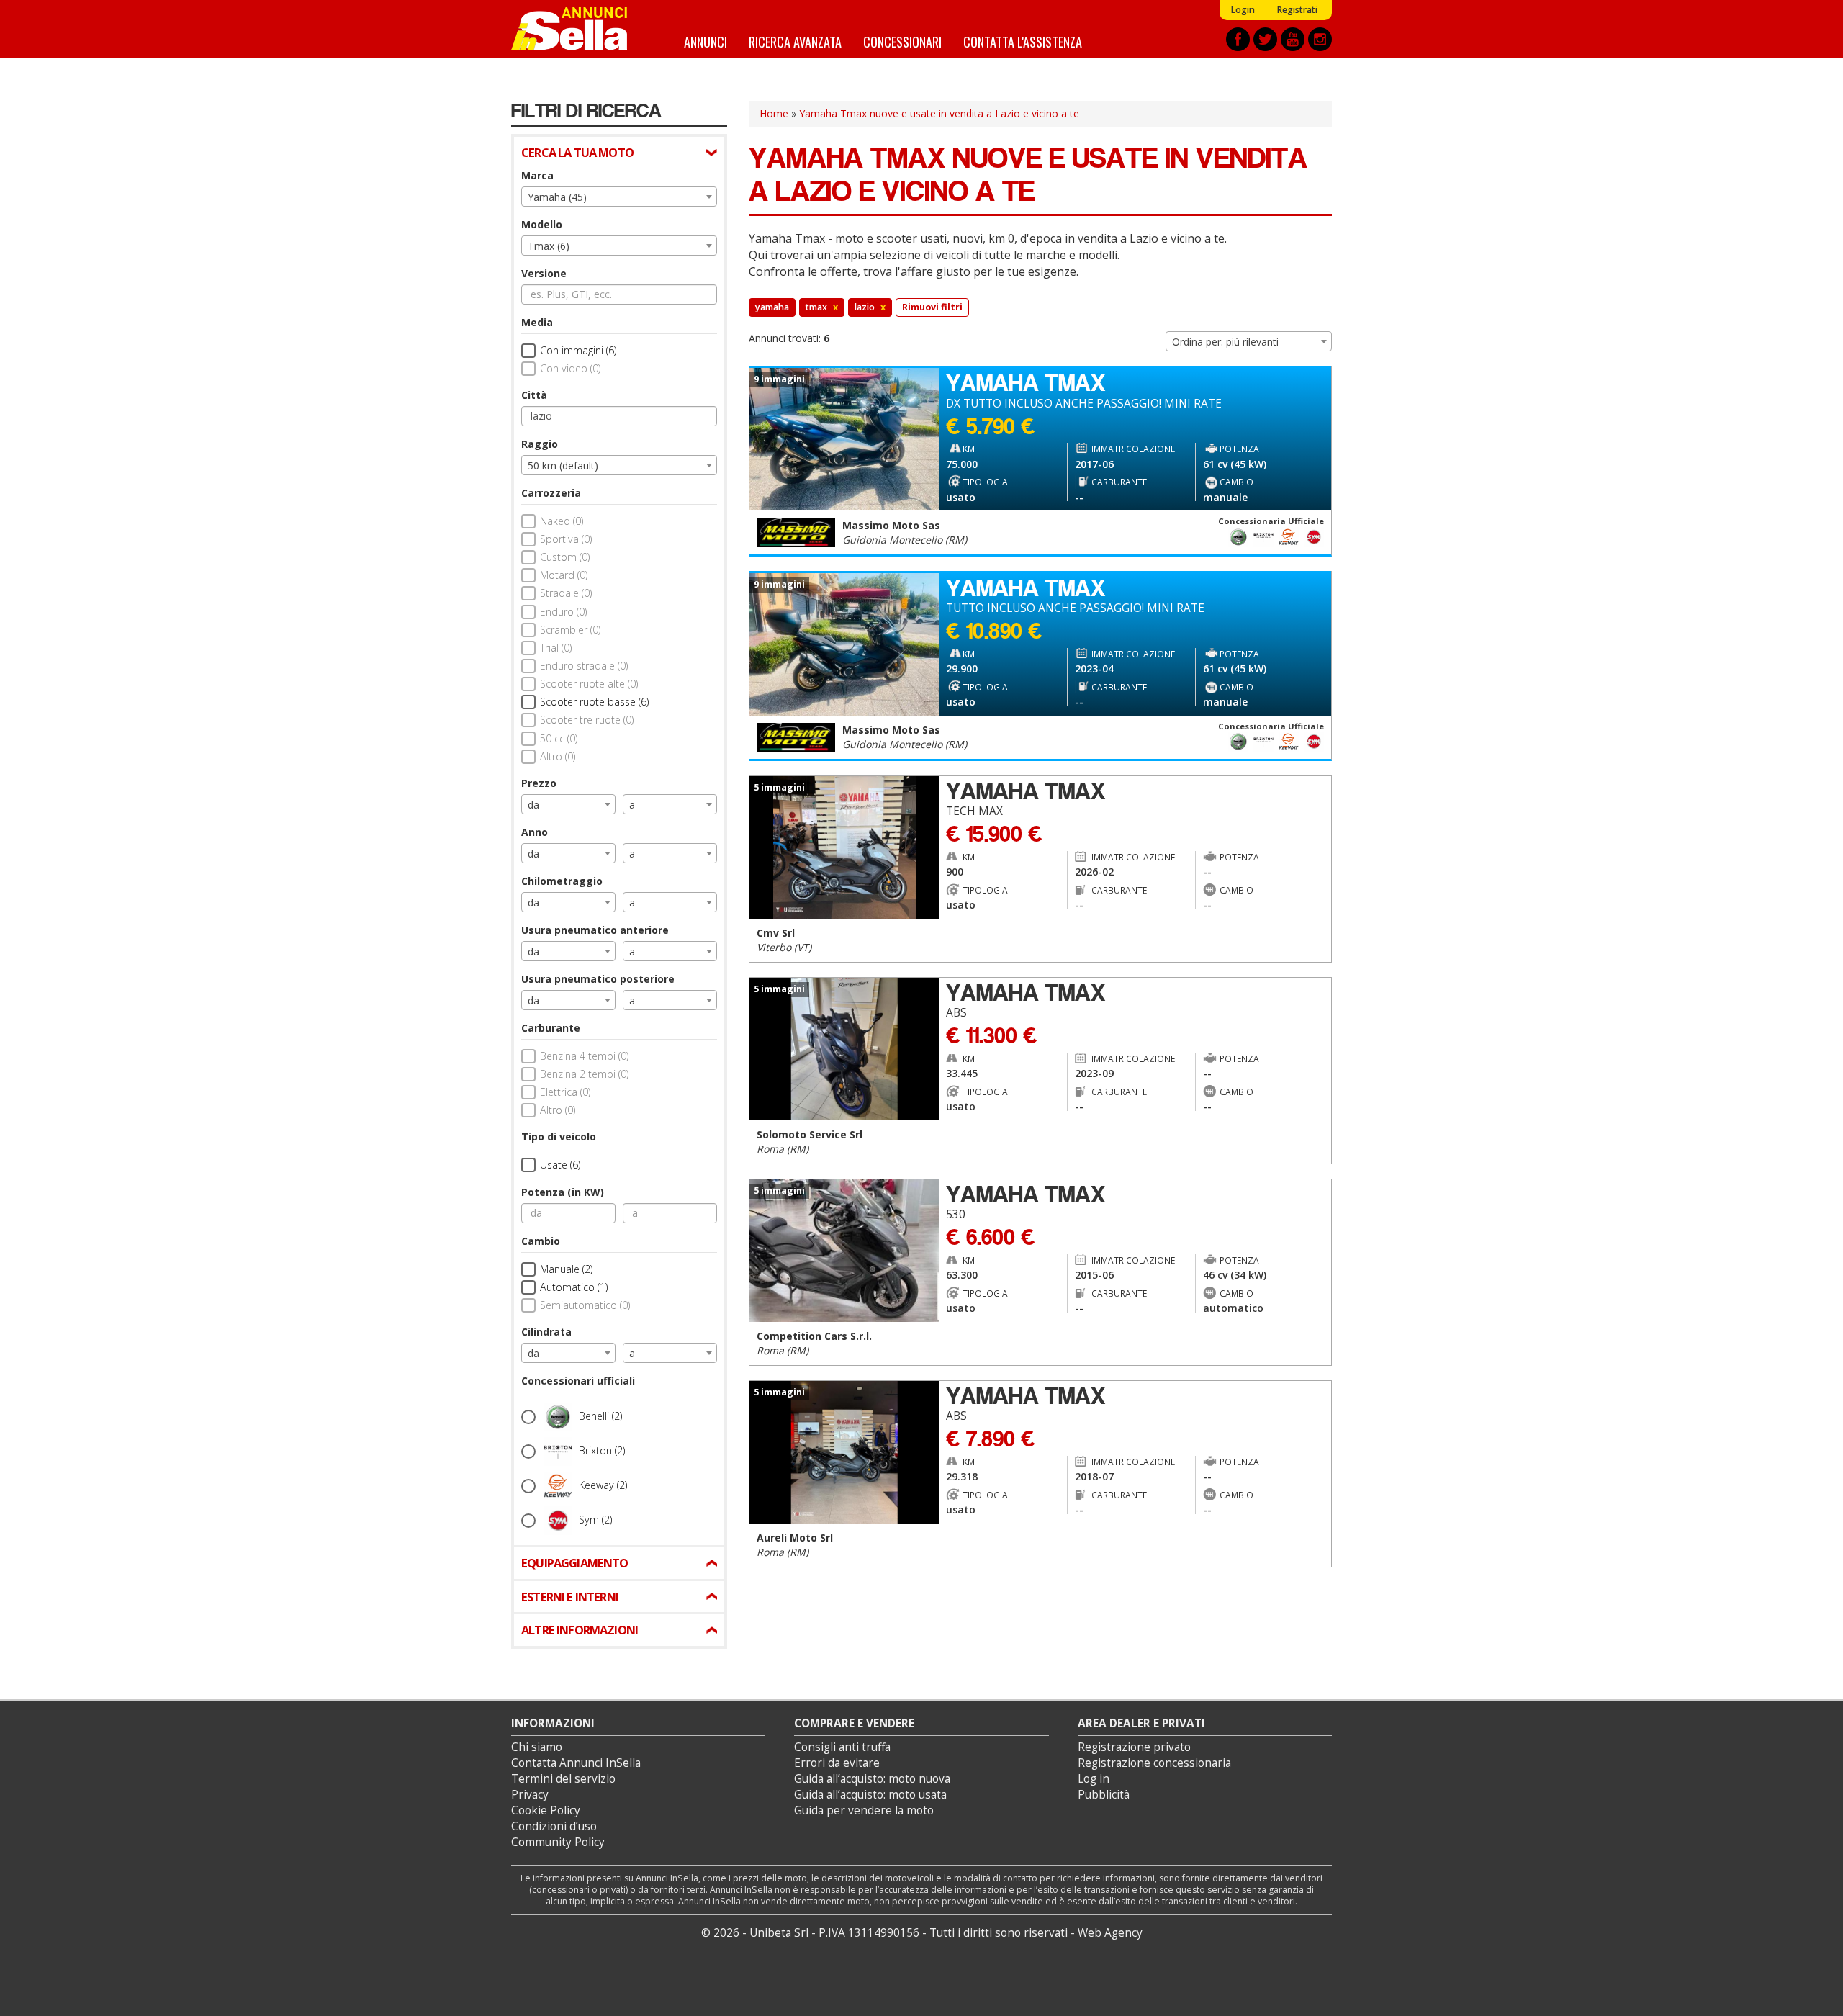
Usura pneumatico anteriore (595, 930)
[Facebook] (1238, 39)
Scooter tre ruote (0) (587, 720)
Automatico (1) (574, 1287)
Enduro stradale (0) (584, 666)
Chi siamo (537, 1747)
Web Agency (1110, 1933)
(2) (600, 1416)
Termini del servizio (563, 1779)
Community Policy (558, 1842)
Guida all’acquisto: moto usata (870, 1795)
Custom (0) (565, 557)
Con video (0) (570, 368)
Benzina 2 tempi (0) (584, 1074)
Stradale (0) (566, 593)
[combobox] (619, 197)
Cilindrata (546, 1332)
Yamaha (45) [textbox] (557, 197)
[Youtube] (1293, 39)
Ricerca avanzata (795, 41)
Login (1243, 10)
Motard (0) (564, 575)
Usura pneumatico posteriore (598, 979)
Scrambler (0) (570, 630)
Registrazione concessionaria (1154, 1763)
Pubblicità (1104, 1795)
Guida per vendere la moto (864, 1810)
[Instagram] (1320, 39)
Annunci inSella (578, 29)
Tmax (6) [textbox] (549, 246)
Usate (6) (560, 1165)
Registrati (1297, 10)
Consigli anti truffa (842, 1747)
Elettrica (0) (565, 1092)
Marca (537, 175)
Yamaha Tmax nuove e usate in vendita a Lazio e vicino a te (939, 113)
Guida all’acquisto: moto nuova (872, 1779)
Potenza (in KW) (563, 1192)
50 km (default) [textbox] (563, 465)
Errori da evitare (837, 1763)
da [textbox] (533, 805)
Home (774, 113)
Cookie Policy (546, 1810)
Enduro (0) (563, 612)
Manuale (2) (566, 1269)
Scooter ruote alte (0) (589, 684)
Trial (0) (556, 648)
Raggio (540, 444)
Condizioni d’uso (554, 1826)
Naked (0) (562, 521)
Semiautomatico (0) (585, 1305)
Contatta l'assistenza (1023, 41)
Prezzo (539, 783)
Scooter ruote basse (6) (594, 702)
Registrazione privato (1134, 1747)
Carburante (551, 1028)
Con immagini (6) (578, 350)
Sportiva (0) (566, 539)
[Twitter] (1265, 39)
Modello (542, 224)
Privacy (530, 1795)
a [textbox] (632, 805)
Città (534, 395)
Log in (1094, 1779)
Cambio (541, 1241)
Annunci (706, 41)
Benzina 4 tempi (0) (584, 1056)
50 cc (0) (559, 738)
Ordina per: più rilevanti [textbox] (1225, 342)
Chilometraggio (562, 881)
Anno (535, 832)
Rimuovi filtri (932, 307)
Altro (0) (558, 756)
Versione (544, 273)
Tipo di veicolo (559, 1137)
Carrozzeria (551, 493)
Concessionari (902, 41)
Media (537, 322)
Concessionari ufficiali (578, 1381)
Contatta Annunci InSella (576, 1763)
